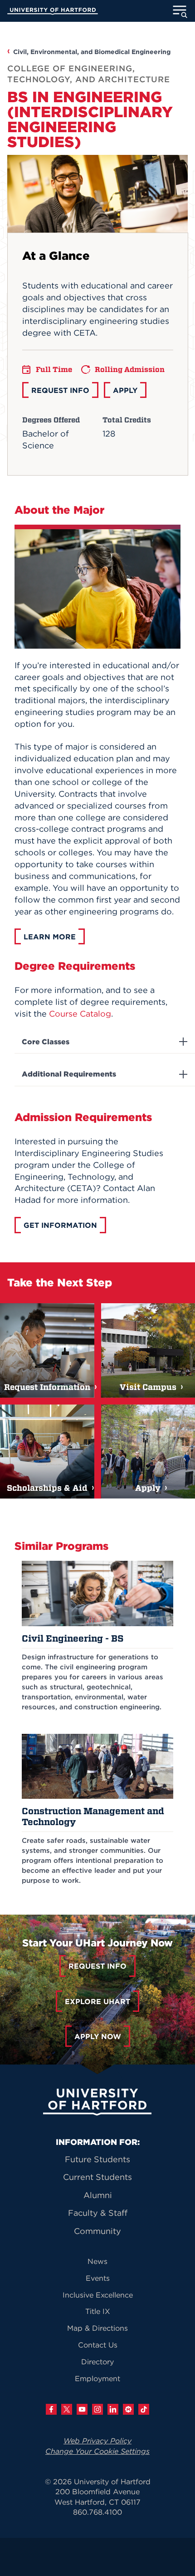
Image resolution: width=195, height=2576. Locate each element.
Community (97, 2231)
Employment (97, 2378)
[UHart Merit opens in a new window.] (128, 2409)
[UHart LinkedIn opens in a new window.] (113, 2409)
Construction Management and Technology (93, 1816)
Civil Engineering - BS (73, 1638)
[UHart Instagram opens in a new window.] (97, 2409)
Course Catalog (80, 1014)
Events (98, 2278)
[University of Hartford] (53, 12)
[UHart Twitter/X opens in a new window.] (67, 2409)
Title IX (98, 2311)
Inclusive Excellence (98, 2295)
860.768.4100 (97, 2512)
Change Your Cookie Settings (97, 2451)
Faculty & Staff (98, 2213)
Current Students (97, 2177)
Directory (97, 2362)
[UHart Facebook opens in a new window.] (51, 2409)
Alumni (98, 2195)
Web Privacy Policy (97, 2441)
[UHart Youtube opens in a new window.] (82, 2409)
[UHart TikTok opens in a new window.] (144, 2409)
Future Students (97, 2159)
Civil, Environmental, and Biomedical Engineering (92, 52)
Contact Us (98, 2345)
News (97, 2261)
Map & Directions (97, 2328)
